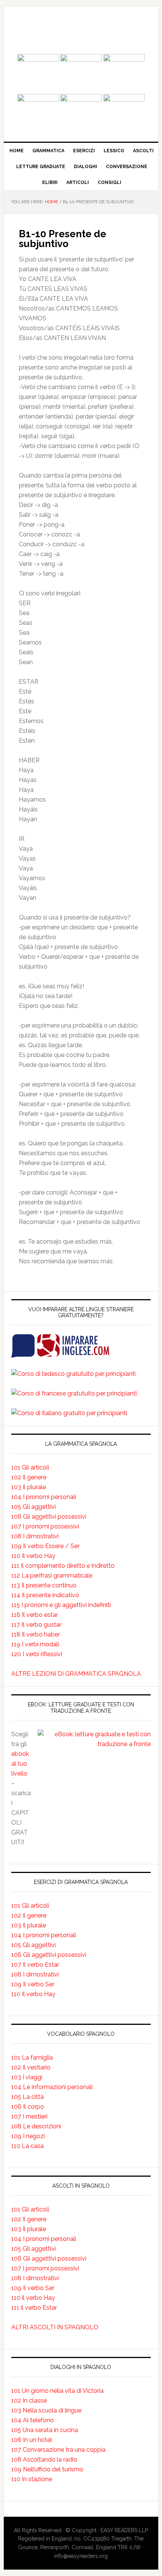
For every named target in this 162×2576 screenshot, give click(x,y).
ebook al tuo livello (20, 1764)
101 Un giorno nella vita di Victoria (57, 2391)
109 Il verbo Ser (33, 1984)
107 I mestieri (29, 2116)
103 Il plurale (29, 1487)
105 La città (28, 2097)
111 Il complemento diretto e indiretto (63, 1566)
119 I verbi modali (35, 1644)
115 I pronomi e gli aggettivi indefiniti (61, 1605)
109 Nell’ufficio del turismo (47, 2469)
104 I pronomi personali (44, 1497)
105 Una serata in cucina (45, 2430)
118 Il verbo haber (36, 1634)
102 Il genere (29, 1477)
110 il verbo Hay (33, 2298)
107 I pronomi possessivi (45, 1526)
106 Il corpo (28, 2107)
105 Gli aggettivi (34, 1507)
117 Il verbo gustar (36, 1625)
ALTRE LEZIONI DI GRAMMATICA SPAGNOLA (76, 1674)
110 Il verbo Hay (33, 1556)
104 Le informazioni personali (52, 2087)
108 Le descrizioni (36, 2126)
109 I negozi (28, 2136)
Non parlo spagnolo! (81, 31)
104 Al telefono (33, 2420)
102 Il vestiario (31, 2067)
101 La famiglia (32, 2058)
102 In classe (29, 2401)
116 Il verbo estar (35, 1615)
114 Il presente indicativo (45, 1595)
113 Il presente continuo (44, 1585)
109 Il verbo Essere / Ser (45, 1546)
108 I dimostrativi (35, 1536)
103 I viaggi (27, 2077)
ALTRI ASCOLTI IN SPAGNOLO (55, 2327)
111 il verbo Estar (34, 2308)
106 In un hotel (32, 2440)
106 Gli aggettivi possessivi (49, 1517)
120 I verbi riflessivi (37, 1654)
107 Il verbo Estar (35, 1965)
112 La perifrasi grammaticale (52, 1575)
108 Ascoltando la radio (44, 2459)
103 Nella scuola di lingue (46, 2410)
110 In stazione (32, 2479)
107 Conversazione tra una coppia (58, 2450)
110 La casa (28, 2146)
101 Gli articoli (30, 1467)
